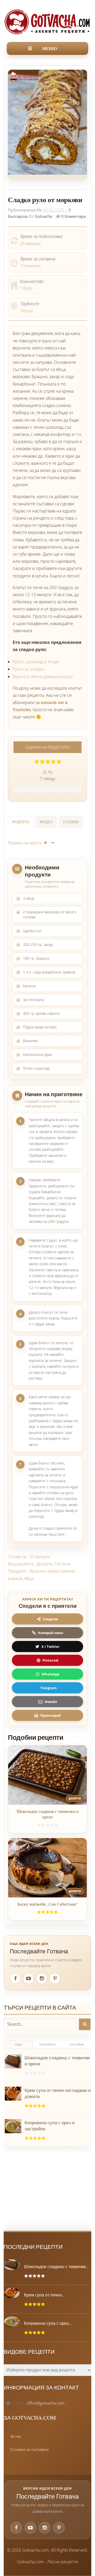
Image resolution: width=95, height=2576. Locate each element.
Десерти (45, 1564)
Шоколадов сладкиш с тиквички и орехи (48, 1814)
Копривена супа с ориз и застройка (50, 2126)
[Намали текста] (53, 843)
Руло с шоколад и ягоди (36, 662)
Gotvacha (43, 216)
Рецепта (21, 822)
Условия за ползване (29, 2449)
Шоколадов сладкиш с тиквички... (56, 2267)
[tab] (21, 823)
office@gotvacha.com (46, 2403)
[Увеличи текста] (45, 843)
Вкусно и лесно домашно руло (43, 676)
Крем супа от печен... (44, 2295)
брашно (37, 1571)
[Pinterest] (55, 1979)
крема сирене (61, 1571)
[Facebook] (15, 1979)
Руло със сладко (28, 669)
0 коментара (73, 216)
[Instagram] (42, 1979)
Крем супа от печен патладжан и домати (58, 2093)
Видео (46, 822)
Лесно (27, 311)
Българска (18, 216)
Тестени (63, 1564)
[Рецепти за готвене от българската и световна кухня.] (47, 22)
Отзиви (71, 822)
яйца (29, 1578)
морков (15, 1578)
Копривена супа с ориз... (48, 2323)
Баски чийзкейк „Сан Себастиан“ (48, 1904)
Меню (49, 48)
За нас (16, 2436)
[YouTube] (28, 1979)
